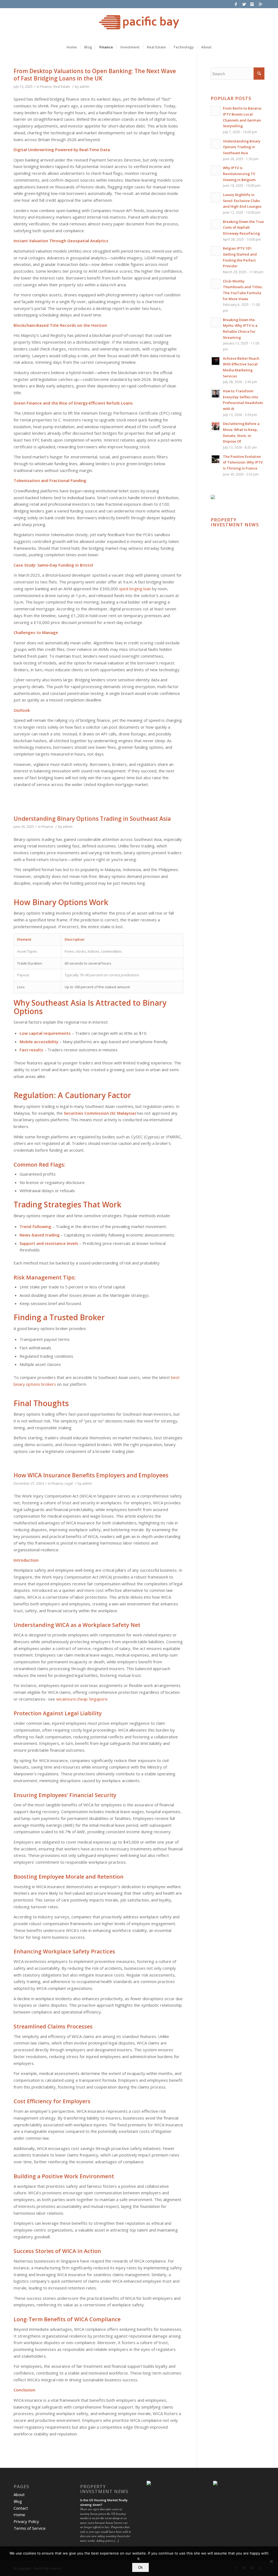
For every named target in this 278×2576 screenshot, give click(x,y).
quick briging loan (135, 589)
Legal (69, 1483)
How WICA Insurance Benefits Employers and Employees (91, 1475)
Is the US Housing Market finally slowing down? (104, 2502)
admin (84, 87)
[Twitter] (244, 4)
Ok (140, 2567)
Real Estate (62, 87)
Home (19, 2515)
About (19, 2494)
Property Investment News (235, 522)
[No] (271, 2561)
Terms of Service (30, 2528)
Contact (21, 2508)
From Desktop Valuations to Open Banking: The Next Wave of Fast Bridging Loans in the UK (95, 75)
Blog (18, 2501)
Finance (46, 87)
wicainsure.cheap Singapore (82, 1699)
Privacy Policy (26, 2521)
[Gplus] (260, 4)
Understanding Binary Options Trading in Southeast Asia (92, 819)
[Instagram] (252, 4)
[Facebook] (236, 4)
